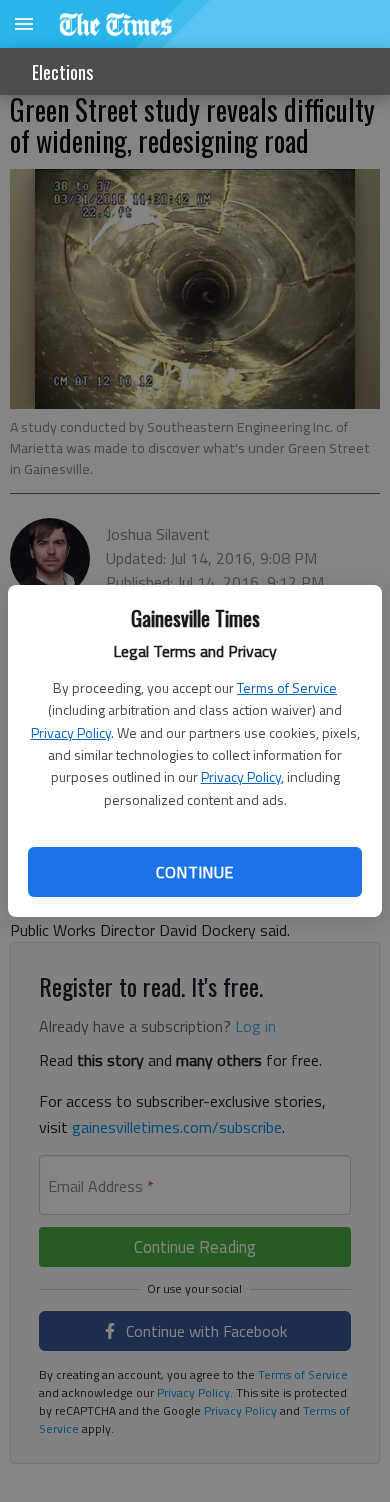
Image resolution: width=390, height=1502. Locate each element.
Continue (194, 872)
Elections (62, 72)
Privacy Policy (71, 732)
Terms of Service (287, 687)
